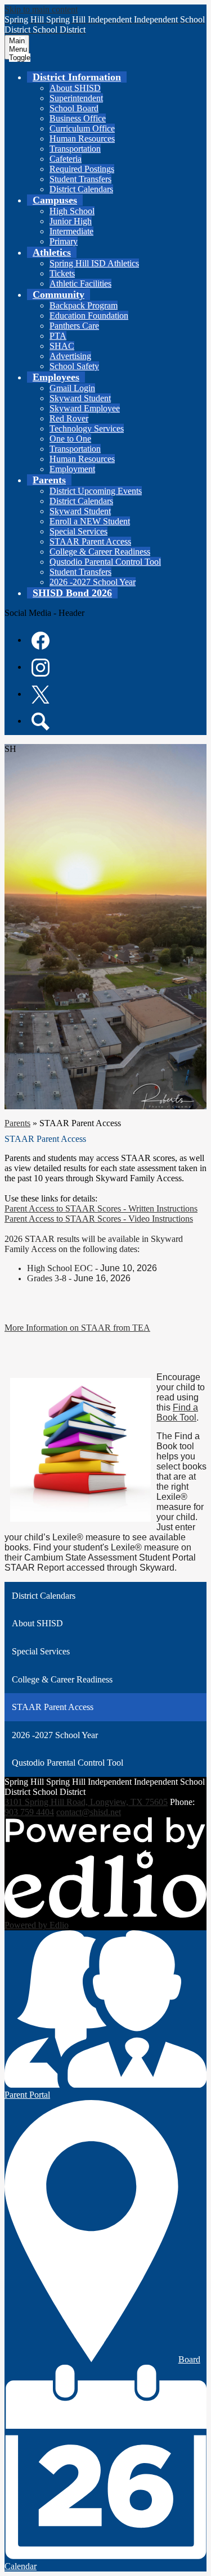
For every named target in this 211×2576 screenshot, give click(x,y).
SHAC (62, 346)
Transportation (75, 149)
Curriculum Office (82, 128)
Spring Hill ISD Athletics (94, 263)
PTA (58, 336)
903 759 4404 (29, 1812)
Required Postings (82, 169)
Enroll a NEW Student (90, 521)
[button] (77, 77)
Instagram (41, 668)
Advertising (70, 356)
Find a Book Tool (177, 1412)
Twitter (41, 695)
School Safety (74, 366)
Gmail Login (72, 388)
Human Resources (82, 139)
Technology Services (87, 428)
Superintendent (76, 98)
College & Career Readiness (100, 552)
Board (189, 2359)
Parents (17, 1123)
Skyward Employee (85, 408)
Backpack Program (84, 305)
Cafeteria (66, 159)
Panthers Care (74, 326)
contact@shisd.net (89, 1812)
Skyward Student (80, 398)
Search (41, 722)
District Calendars (81, 189)
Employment (72, 469)
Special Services (78, 531)
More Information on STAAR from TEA (77, 1328)
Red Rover (69, 418)
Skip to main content (41, 9)
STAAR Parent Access (90, 541)
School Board (74, 108)
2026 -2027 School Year (93, 582)
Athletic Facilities (80, 284)
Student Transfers (80, 179)
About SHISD (75, 88)
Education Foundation (89, 316)
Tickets (62, 273)
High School (72, 211)
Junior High (71, 221)
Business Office (78, 118)
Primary (64, 241)
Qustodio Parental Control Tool (105, 562)
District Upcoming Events (96, 491)
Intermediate (71, 231)
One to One (70, 439)
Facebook (41, 641)
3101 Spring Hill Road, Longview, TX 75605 (86, 1802)
